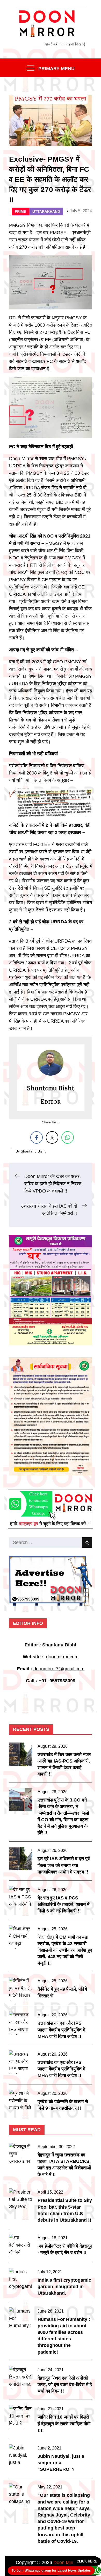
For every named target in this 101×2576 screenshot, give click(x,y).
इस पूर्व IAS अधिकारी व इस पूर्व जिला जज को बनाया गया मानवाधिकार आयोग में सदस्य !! (64, 1865)
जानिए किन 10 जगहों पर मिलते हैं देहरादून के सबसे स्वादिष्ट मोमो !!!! (64, 2423)
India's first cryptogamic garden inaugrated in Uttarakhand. (64, 2287)
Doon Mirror (66, 2562)
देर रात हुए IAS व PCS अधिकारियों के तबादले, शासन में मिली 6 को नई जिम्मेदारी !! (63, 1904)
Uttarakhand (46, 211)
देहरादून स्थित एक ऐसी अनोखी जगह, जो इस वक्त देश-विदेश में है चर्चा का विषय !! (65, 2385)
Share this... (51, 1122)
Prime (20, 211)
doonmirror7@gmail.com (59, 1669)
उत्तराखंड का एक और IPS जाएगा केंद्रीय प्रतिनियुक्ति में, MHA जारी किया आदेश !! (62, 2030)
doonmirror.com (62, 1657)
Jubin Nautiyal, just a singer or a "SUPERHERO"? (61, 2463)
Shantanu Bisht (33, 1151)
